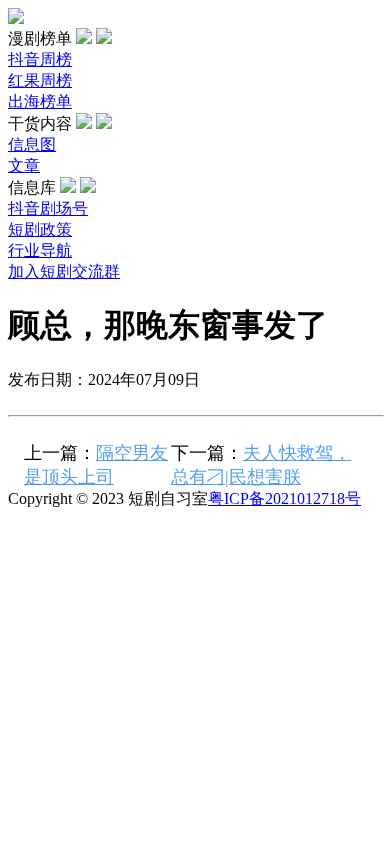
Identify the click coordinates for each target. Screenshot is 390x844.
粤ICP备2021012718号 (284, 498)
